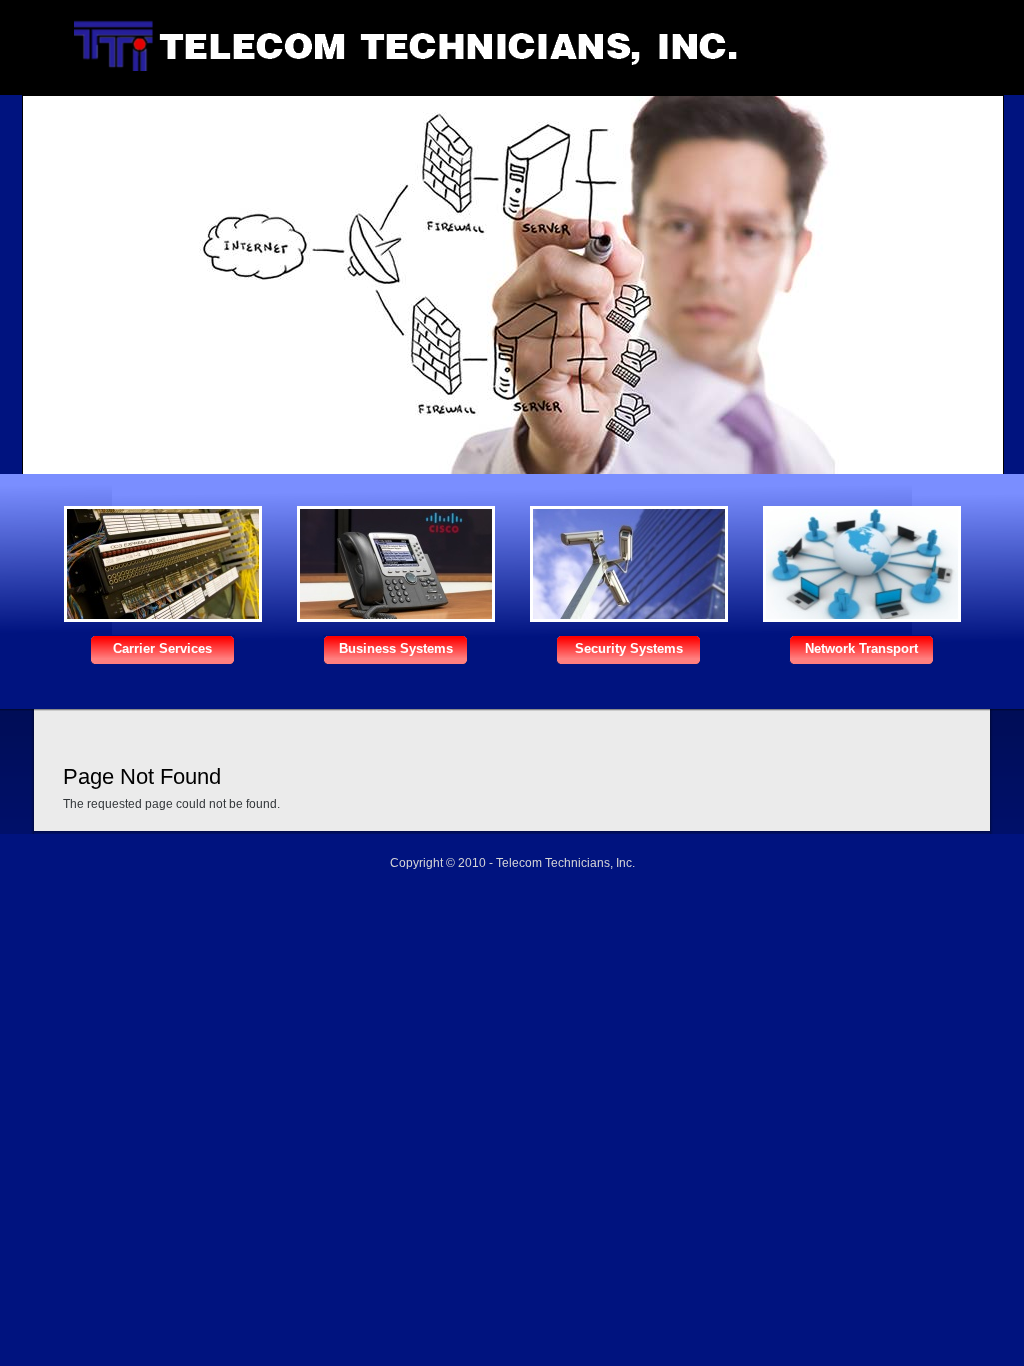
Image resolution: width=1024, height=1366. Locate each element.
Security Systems (629, 648)
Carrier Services (162, 648)
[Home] (395, 67)
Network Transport (861, 648)
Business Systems (396, 648)
